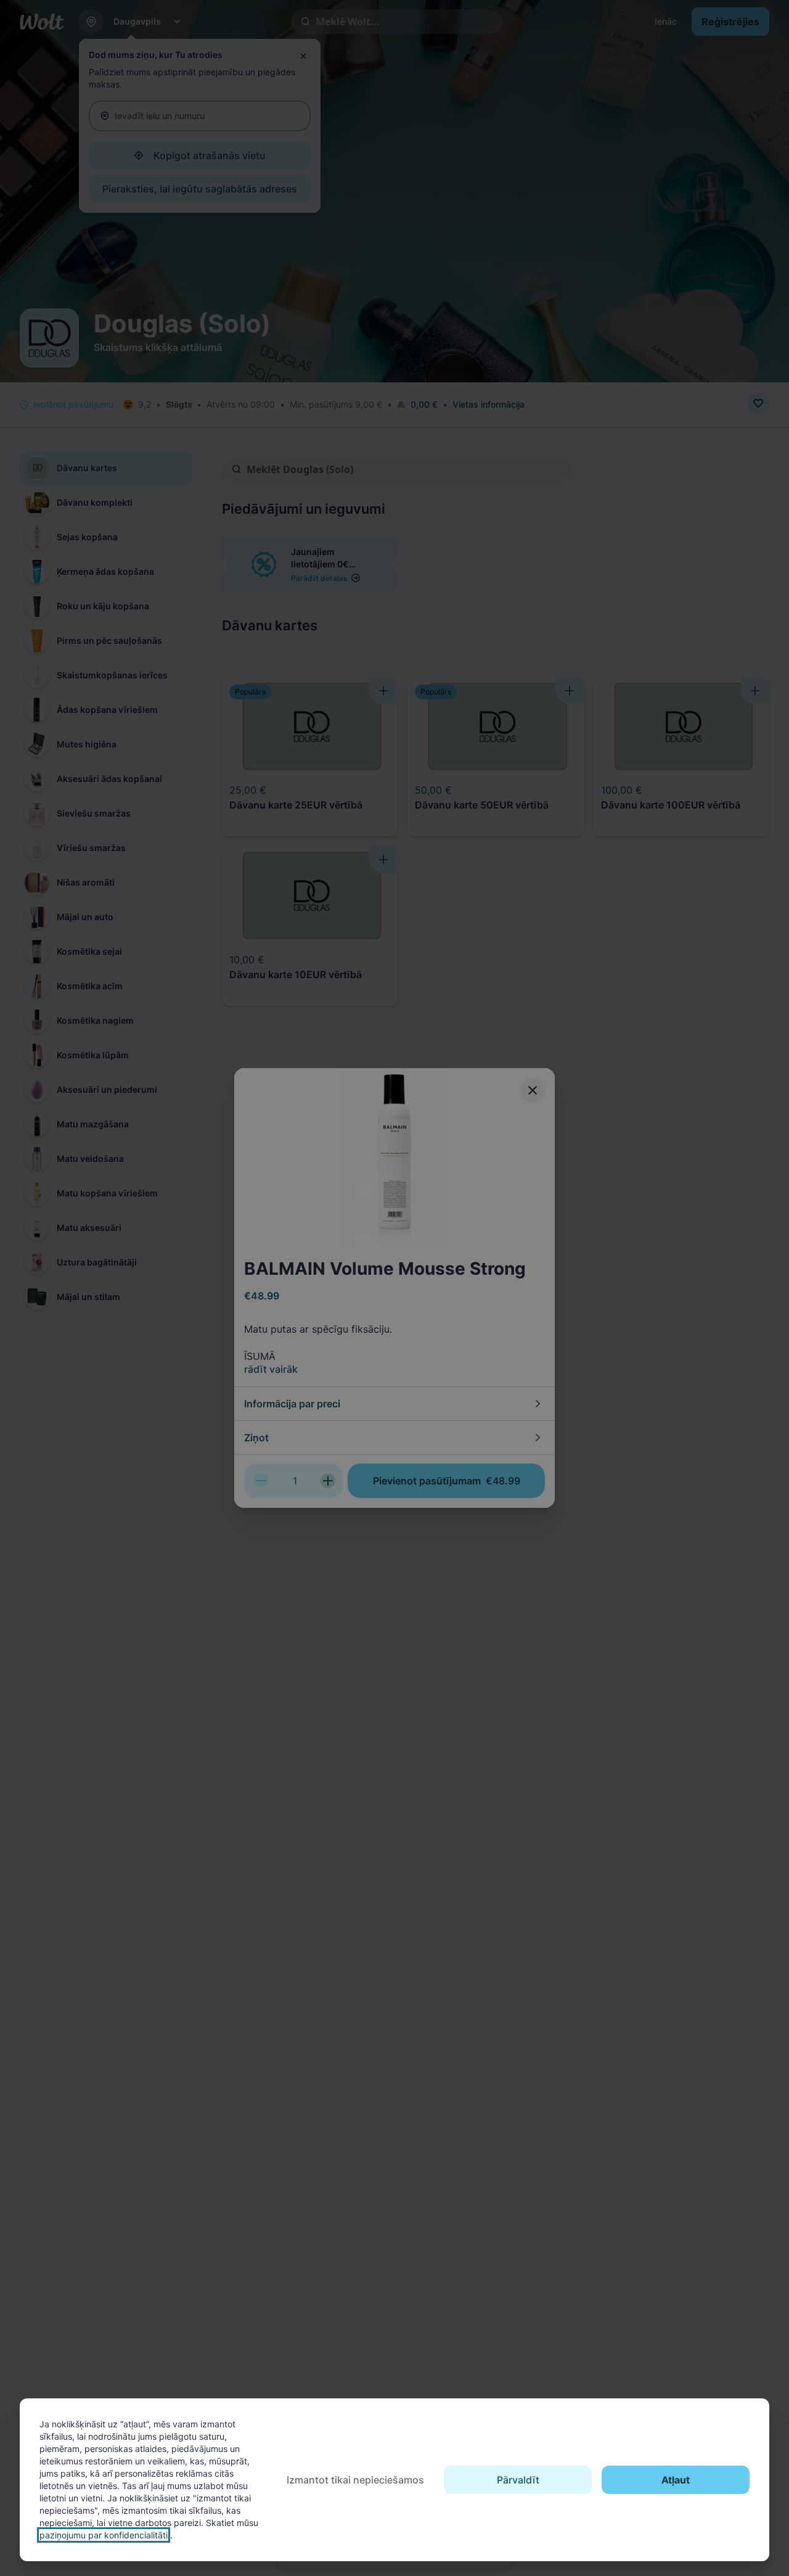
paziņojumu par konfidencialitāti (104, 2535)
